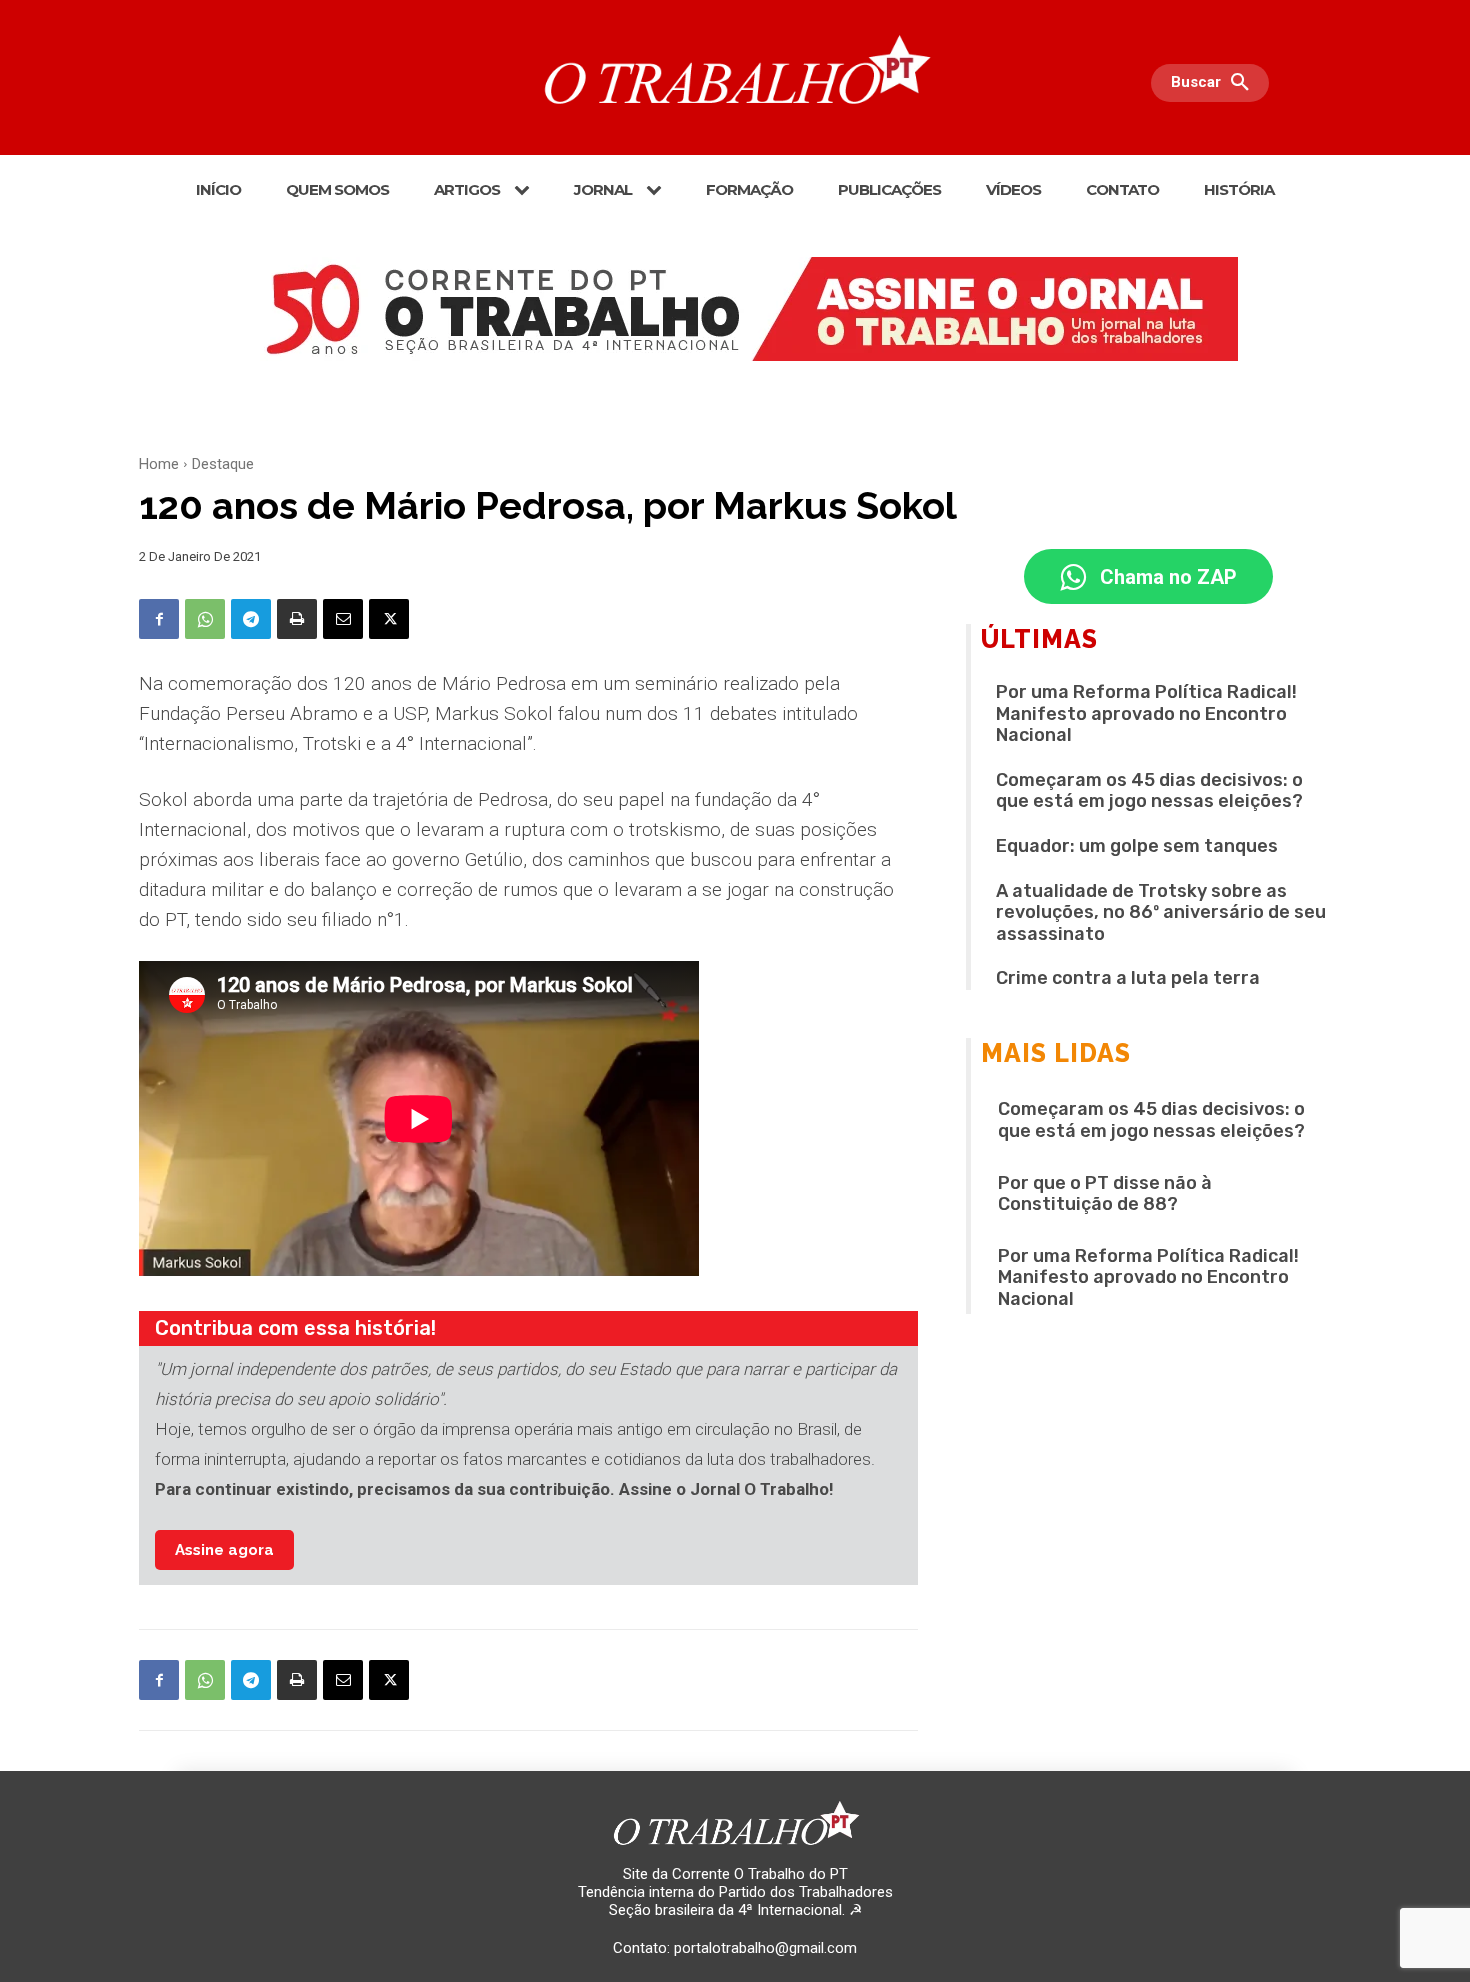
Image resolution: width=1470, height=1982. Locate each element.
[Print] (297, 619)
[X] (389, 619)
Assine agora (224, 1550)
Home (159, 464)
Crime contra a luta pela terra (1128, 978)
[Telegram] (251, 619)
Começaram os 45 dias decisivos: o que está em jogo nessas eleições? (1149, 791)
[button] (1215, 83)
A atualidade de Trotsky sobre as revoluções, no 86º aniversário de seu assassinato (1161, 912)
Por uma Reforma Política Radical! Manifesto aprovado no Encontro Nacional (1146, 713)
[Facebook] (159, 619)
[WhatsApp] (205, 619)
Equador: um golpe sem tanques (1137, 846)
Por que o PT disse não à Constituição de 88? (1105, 1194)
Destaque (223, 464)
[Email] (343, 619)
